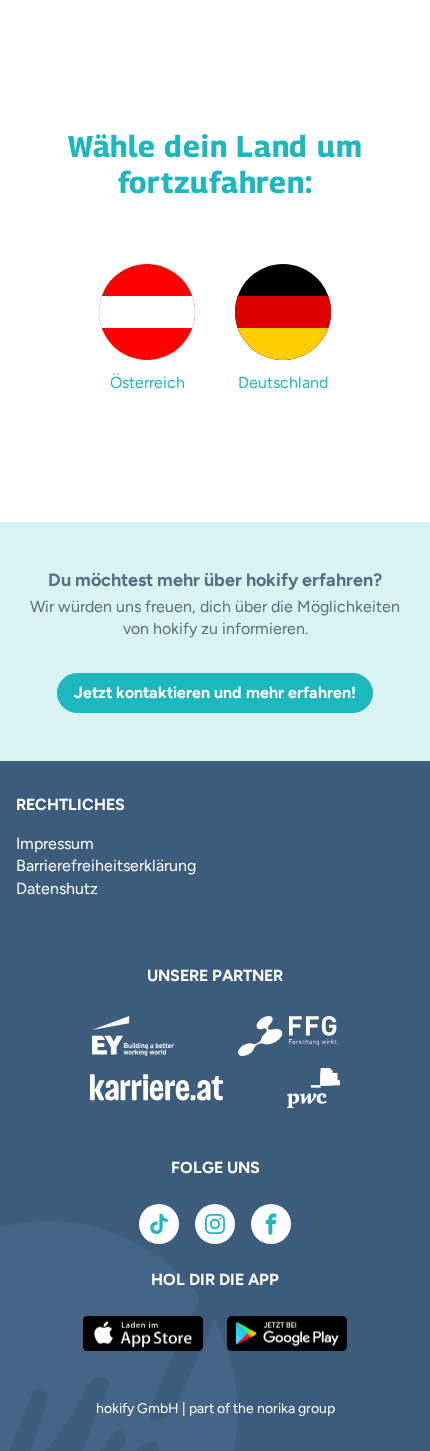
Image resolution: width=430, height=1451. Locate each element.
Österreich (147, 382)
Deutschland (283, 382)
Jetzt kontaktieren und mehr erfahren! (215, 692)
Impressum (55, 843)
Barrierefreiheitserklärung (106, 865)
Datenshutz (57, 888)
